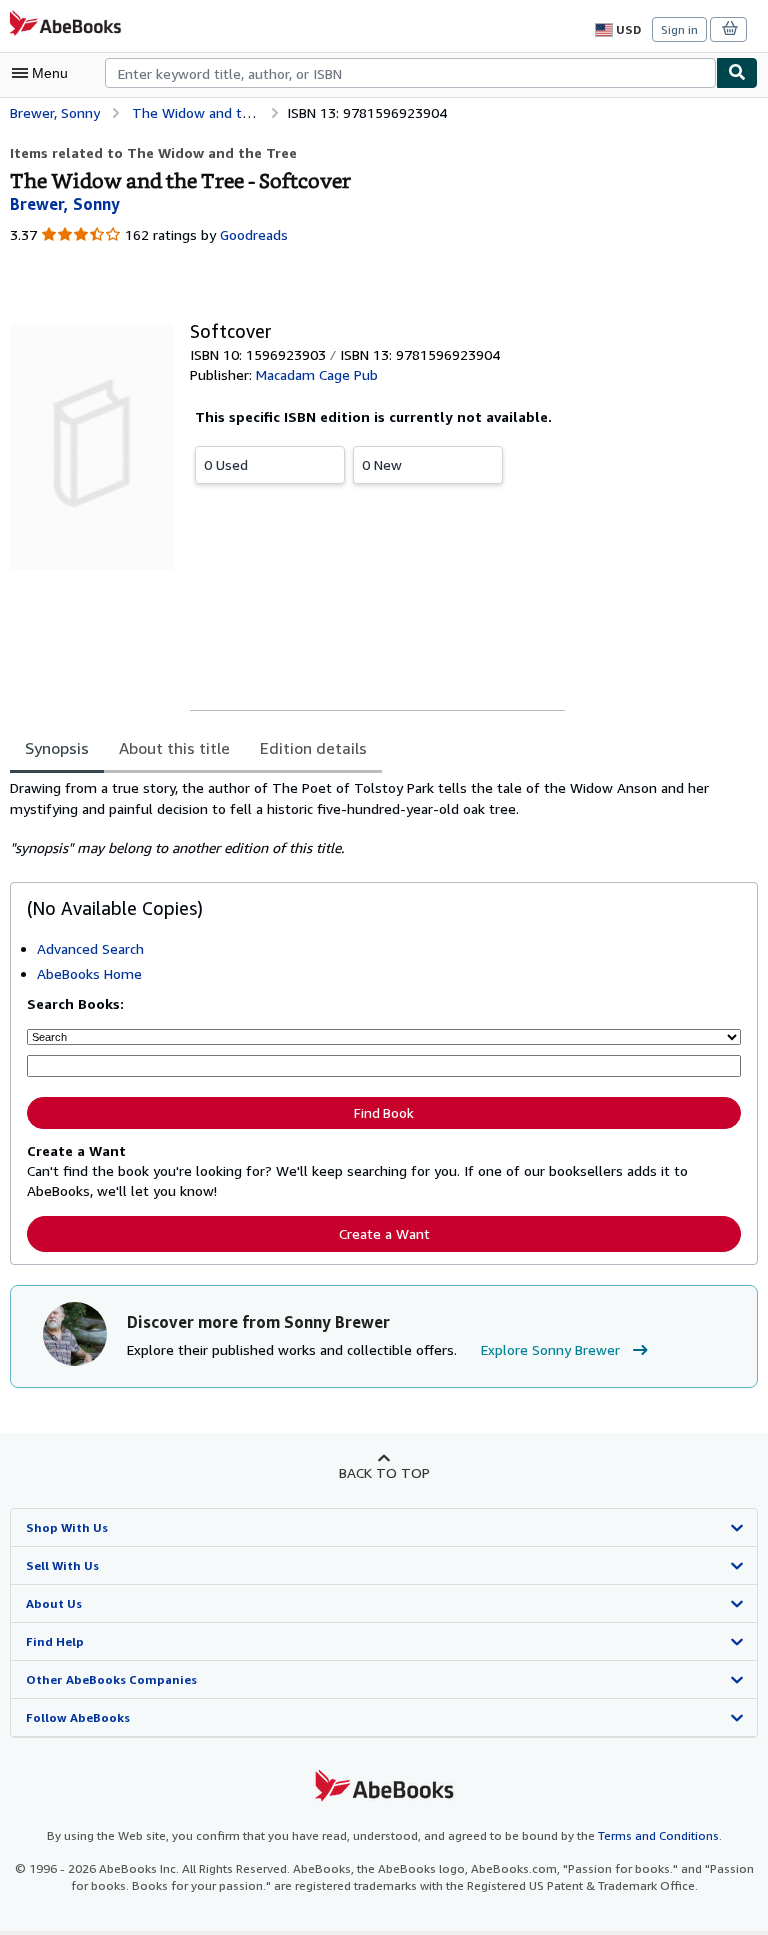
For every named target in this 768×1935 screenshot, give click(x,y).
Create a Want (384, 1233)
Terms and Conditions (658, 1835)
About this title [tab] (174, 748)
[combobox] (410, 73)
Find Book (384, 1113)
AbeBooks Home (89, 973)
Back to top (384, 1472)
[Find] (737, 73)
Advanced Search (90, 948)
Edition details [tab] (313, 748)
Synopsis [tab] (57, 748)
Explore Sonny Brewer (550, 1349)
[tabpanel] (376, 818)
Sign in (679, 29)
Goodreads (254, 234)
